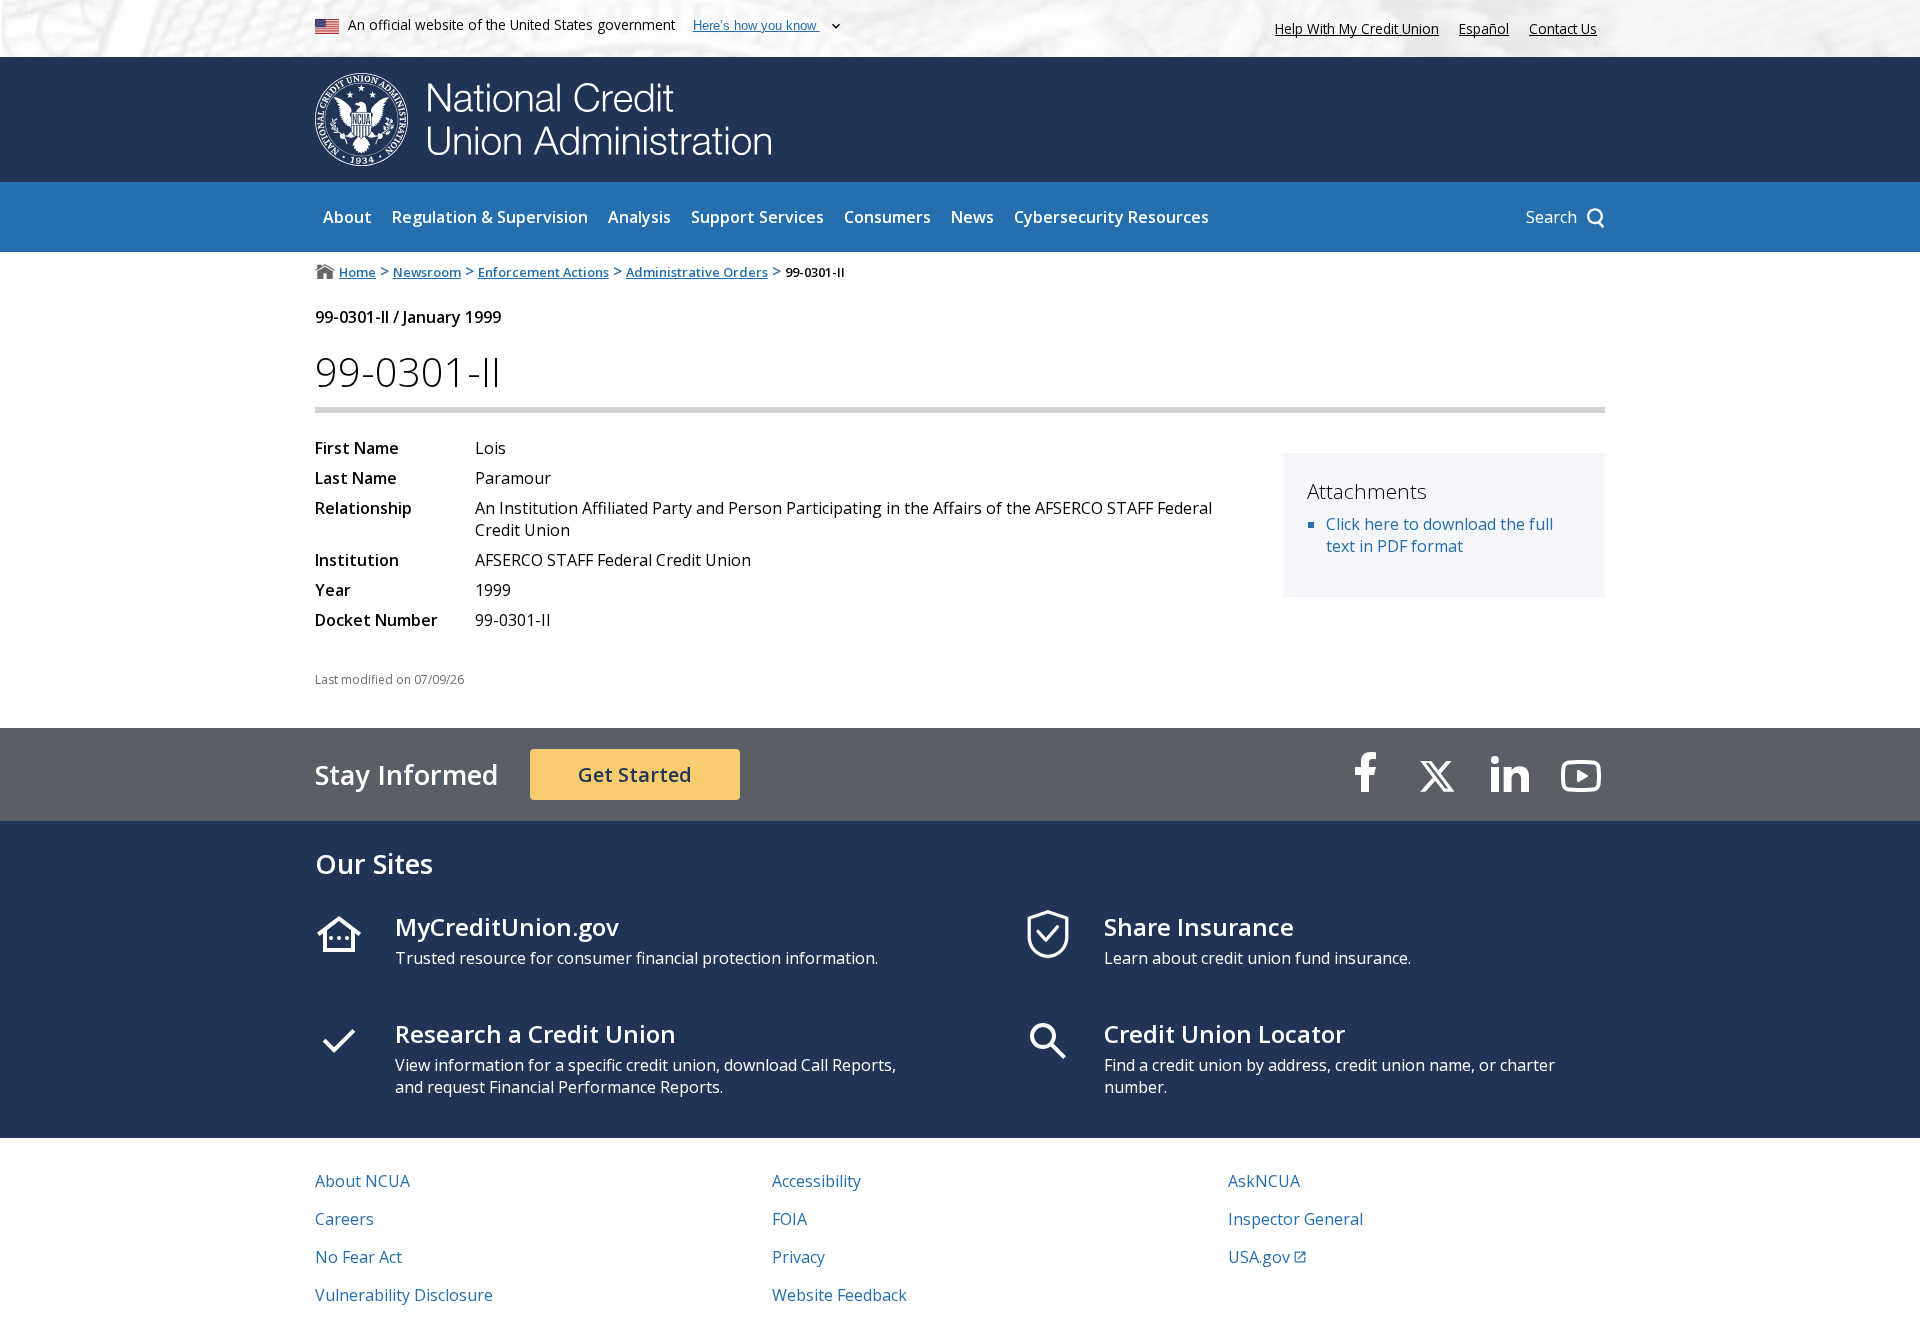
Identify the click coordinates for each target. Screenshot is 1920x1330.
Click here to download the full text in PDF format (1439, 535)
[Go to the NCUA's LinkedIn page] (1509, 774)
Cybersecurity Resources (1111, 217)
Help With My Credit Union (1353, 26)
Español (1484, 28)
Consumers (887, 217)
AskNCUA (1264, 1181)
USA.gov (1259, 1257)
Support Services (757, 217)
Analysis (639, 217)
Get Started (635, 774)
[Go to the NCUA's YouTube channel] (1581, 774)
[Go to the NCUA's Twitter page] (1437, 774)
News (972, 217)
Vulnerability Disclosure (404, 1295)
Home (357, 272)
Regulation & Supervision (490, 217)
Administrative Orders (697, 272)
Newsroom (427, 272)
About (347, 217)
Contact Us (1563, 28)
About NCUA (362, 1181)
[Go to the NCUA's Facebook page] (1365, 774)
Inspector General (1295, 1219)
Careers (344, 1219)
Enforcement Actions (543, 272)
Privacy (798, 1257)
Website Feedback (839, 1295)
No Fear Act (358, 1257)
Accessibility (816, 1181)
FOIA (789, 1219)
